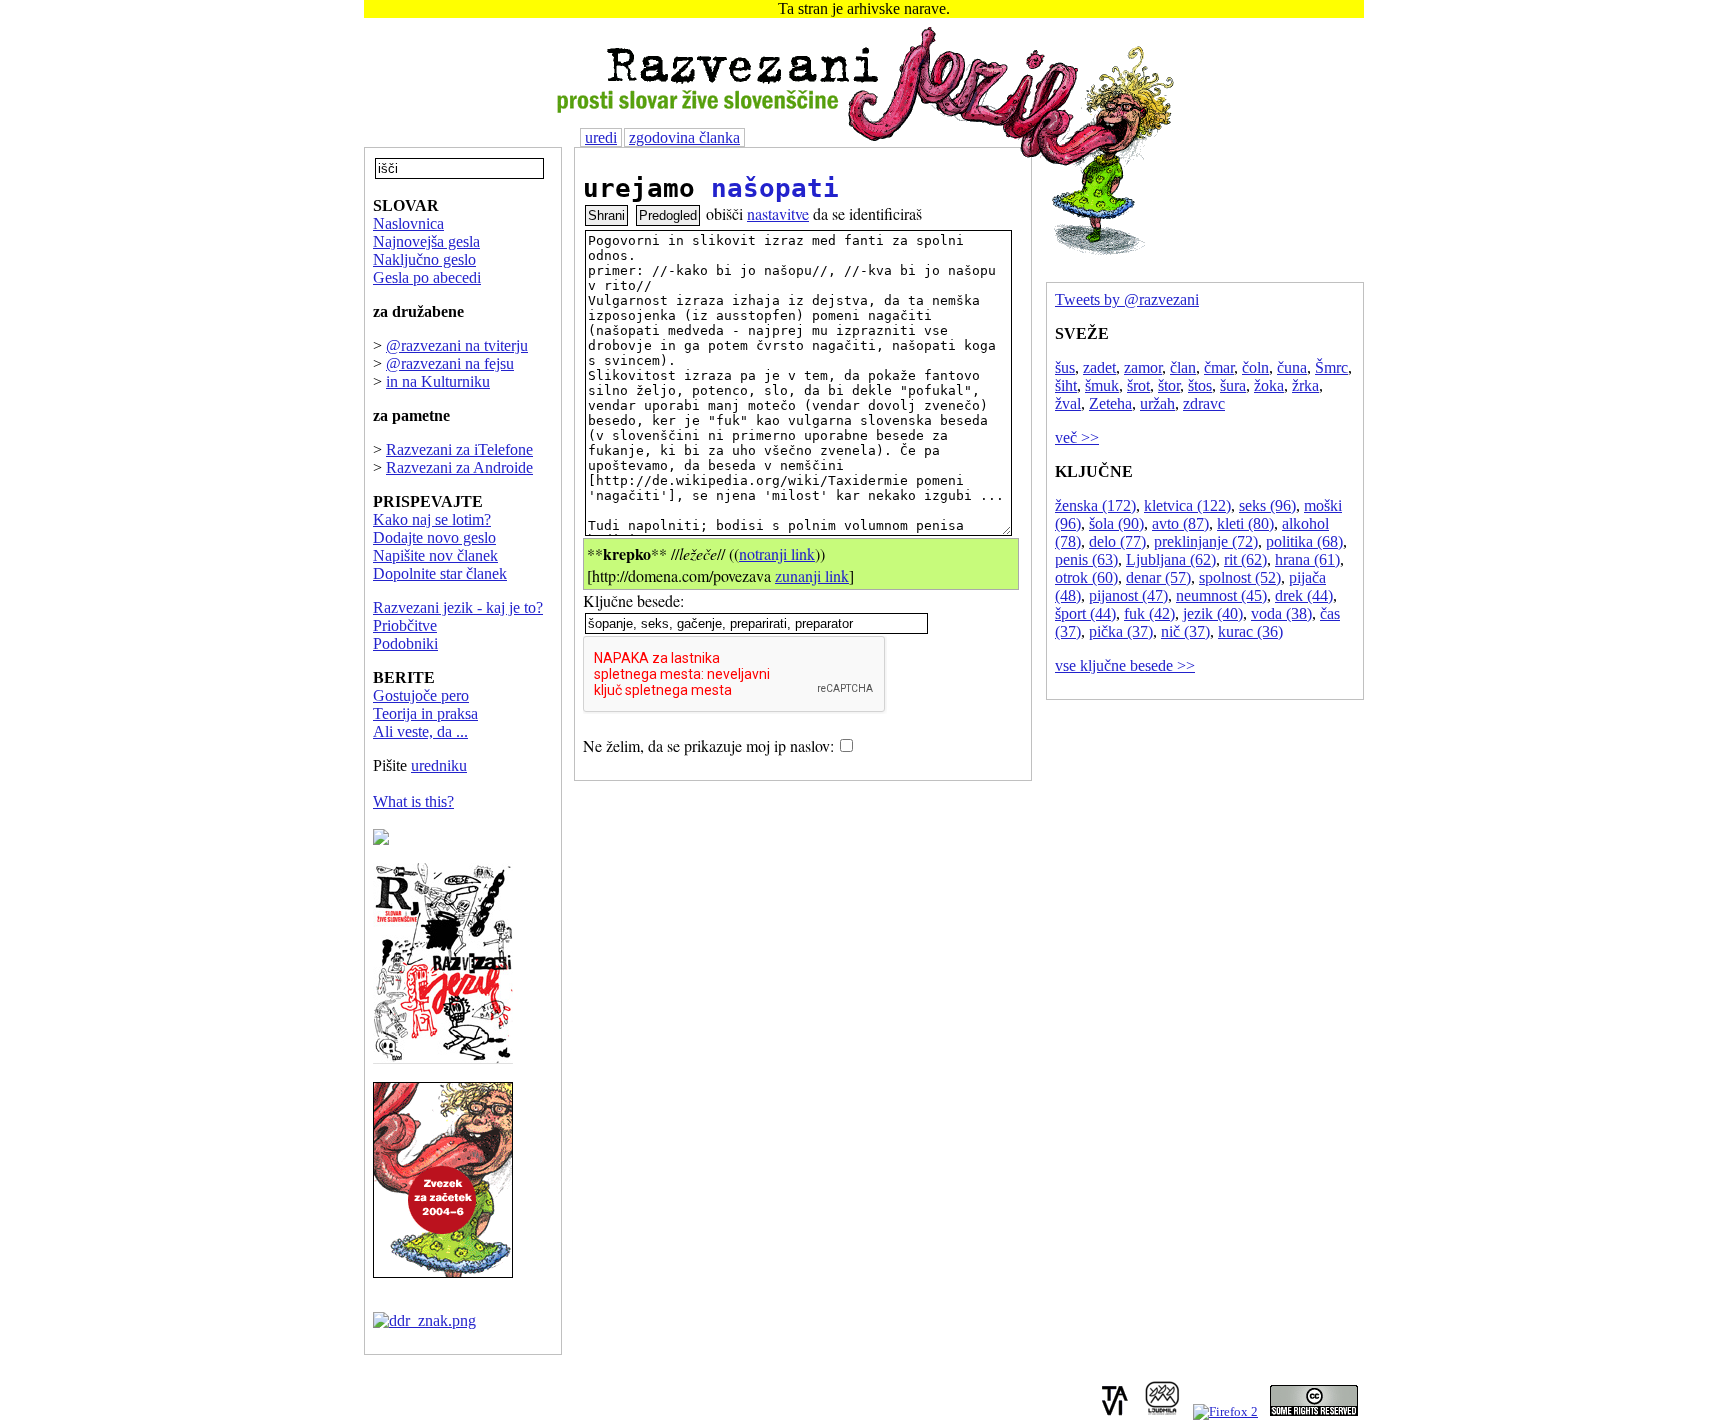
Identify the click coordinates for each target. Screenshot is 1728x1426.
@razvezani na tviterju (457, 345)
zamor (1143, 367)
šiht (1066, 385)
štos (1200, 385)
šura (1233, 385)
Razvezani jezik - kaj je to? (458, 607)
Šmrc (1331, 367)
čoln (1255, 367)
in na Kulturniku (438, 381)
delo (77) (1117, 541)
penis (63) (1086, 559)
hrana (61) (1307, 559)
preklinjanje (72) (1206, 541)
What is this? (413, 801)
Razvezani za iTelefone (459, 449)
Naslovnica (408, 223)
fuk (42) (1149, 613)
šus (1065, 367)
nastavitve (778, 213)
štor (1169, 385)
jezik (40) (1213, 613)
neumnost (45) (1221, 595)
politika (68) (1304, 541)
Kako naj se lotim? (432, 519)
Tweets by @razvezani (1127, 299)
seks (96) (1267, 505)
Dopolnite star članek (440, 573)
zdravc (1204, 403)
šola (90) (1116, 523)
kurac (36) (1250, 631)
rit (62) (1245, 559)
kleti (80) (1245, 523)
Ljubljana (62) (1171, 559)
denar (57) (1158, 577)
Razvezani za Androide (459, 467)
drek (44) (1304, 595)
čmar (1219, 367)
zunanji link (812, 575)
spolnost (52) (1240, 577)
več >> (1077, 437)
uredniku (439, 765)
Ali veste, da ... (420, 731)
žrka (1305, 385)
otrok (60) (1086, 577)
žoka (1269, 385)
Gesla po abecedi (427, 277)
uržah (1157, 403)
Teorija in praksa (425, 713)
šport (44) (1085, 613)
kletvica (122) (1187, 505)
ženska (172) (1095, 505)
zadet (1099, 367)
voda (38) (1281, 613)
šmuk (1102, 385)
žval (1068, 403)
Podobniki (405, 643)
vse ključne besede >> (1125, 665)
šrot (1138, 385)
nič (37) (1185, 631)
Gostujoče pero (421, 695)
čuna (1292, 367)
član (1183, 367)
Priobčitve (405, 625)
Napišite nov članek (435, 555)
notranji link (777, 553)
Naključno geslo (424, 259)
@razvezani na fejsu (450, 363)
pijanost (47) (1128, 595)
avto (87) (1180, 523)
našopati (775, 188)
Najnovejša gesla (426, 241)
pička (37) (1121, 631)
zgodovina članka (684, 137)
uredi (601, 137)
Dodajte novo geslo (434, 537)
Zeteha (1110, 403)
